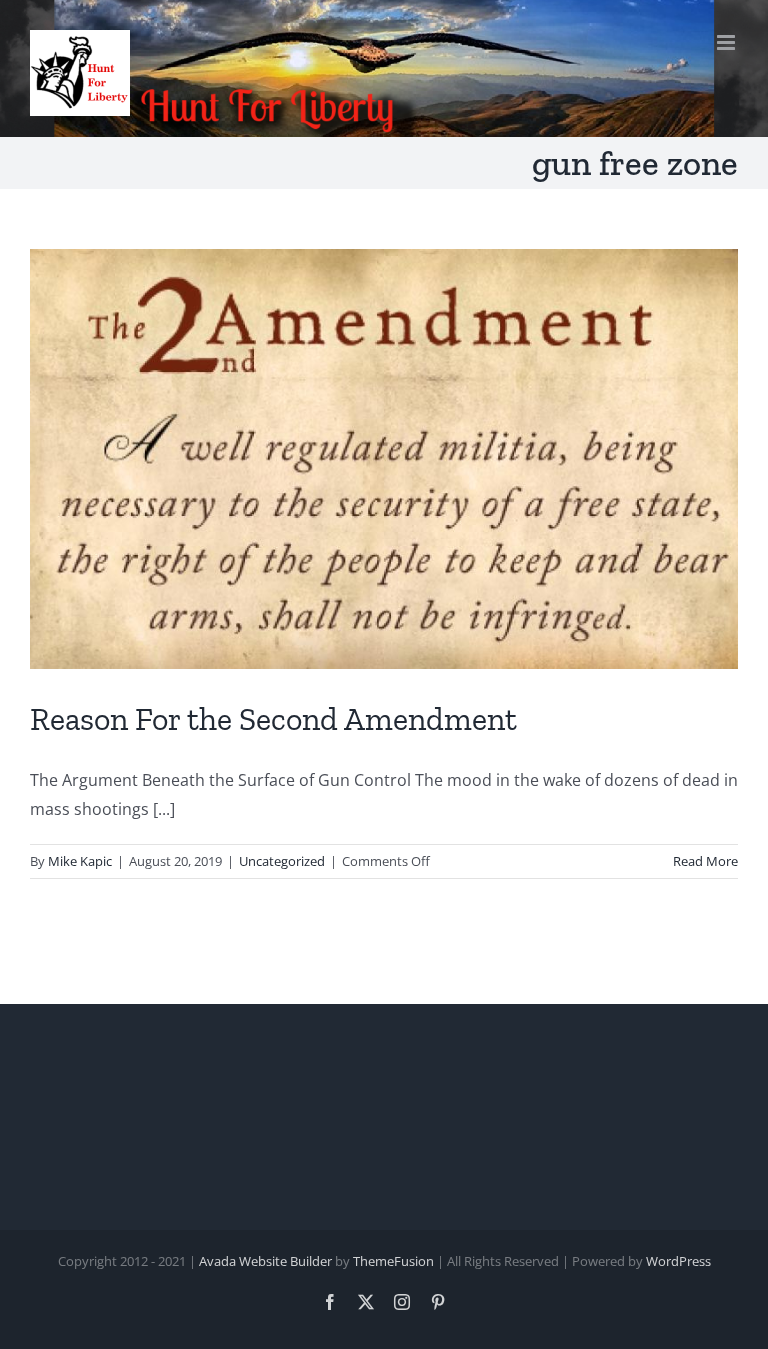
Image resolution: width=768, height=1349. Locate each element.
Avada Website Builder (265, 1261)
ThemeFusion (393, 1261)
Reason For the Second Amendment (273, 719)
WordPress (678, 1261)
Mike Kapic (80, 861)
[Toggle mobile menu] (727, 42)
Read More (705, 861)
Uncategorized (282, 861)
